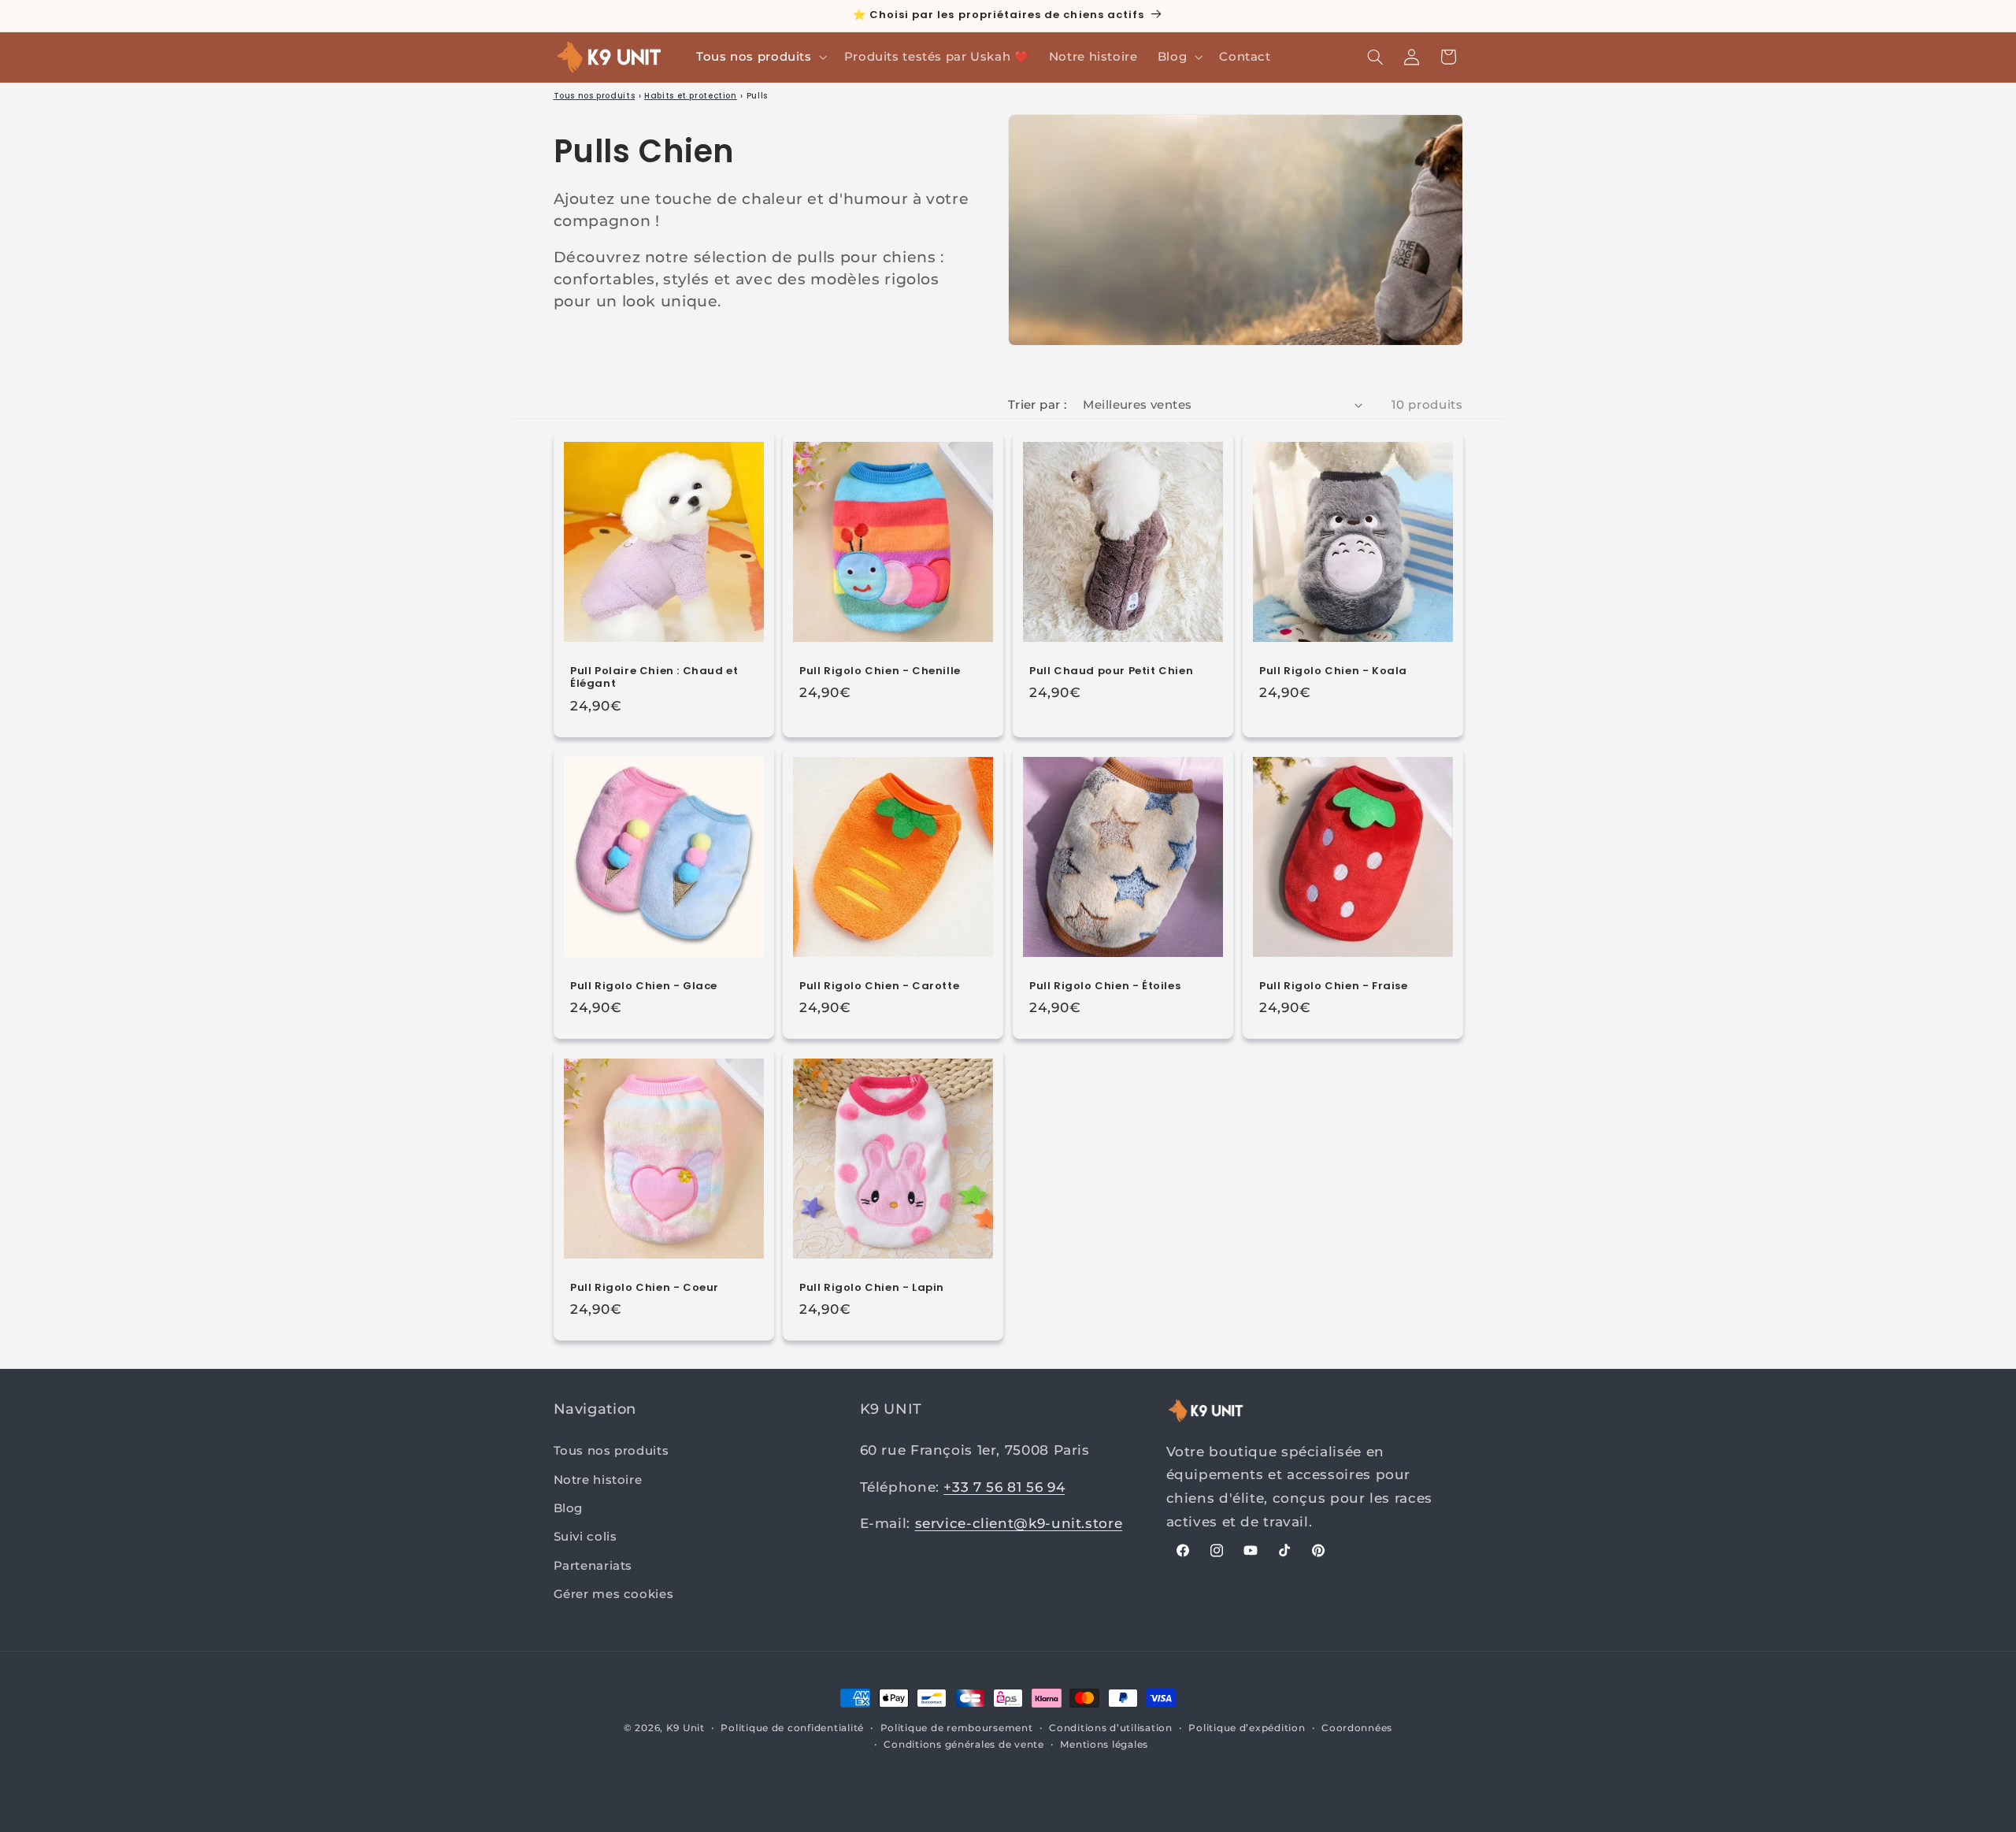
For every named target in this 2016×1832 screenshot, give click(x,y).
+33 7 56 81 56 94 (1004, 1487)
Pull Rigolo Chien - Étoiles (1105, 986)
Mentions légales (1104, 1745)
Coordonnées (1357, 1728)
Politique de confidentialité (792, 1728)
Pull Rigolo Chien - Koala (1333, 671)
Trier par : (1038, 404)
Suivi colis (586, 1537)
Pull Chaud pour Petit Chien (1111, 671)
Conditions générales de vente (964, 1745)
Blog (569, 1508)
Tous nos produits (595, 96)
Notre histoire (598, 1480)
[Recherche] (1375, 57)
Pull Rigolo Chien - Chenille (880, 671)
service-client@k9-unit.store (1019, 1523)
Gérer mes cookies (614, 1594)
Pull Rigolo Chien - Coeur (645, 1288)
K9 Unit (686, 1728)
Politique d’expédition (1247, 1728)
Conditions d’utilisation (1111, 1728)
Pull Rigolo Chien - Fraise (1334, 986)
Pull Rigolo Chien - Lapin (872, 1288)
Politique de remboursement (957, 1728)
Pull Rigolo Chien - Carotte (879, 986)
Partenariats (593, 1566)
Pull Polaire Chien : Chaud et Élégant (654, 677)
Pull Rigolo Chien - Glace (644, 986)
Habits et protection (691, 96)
